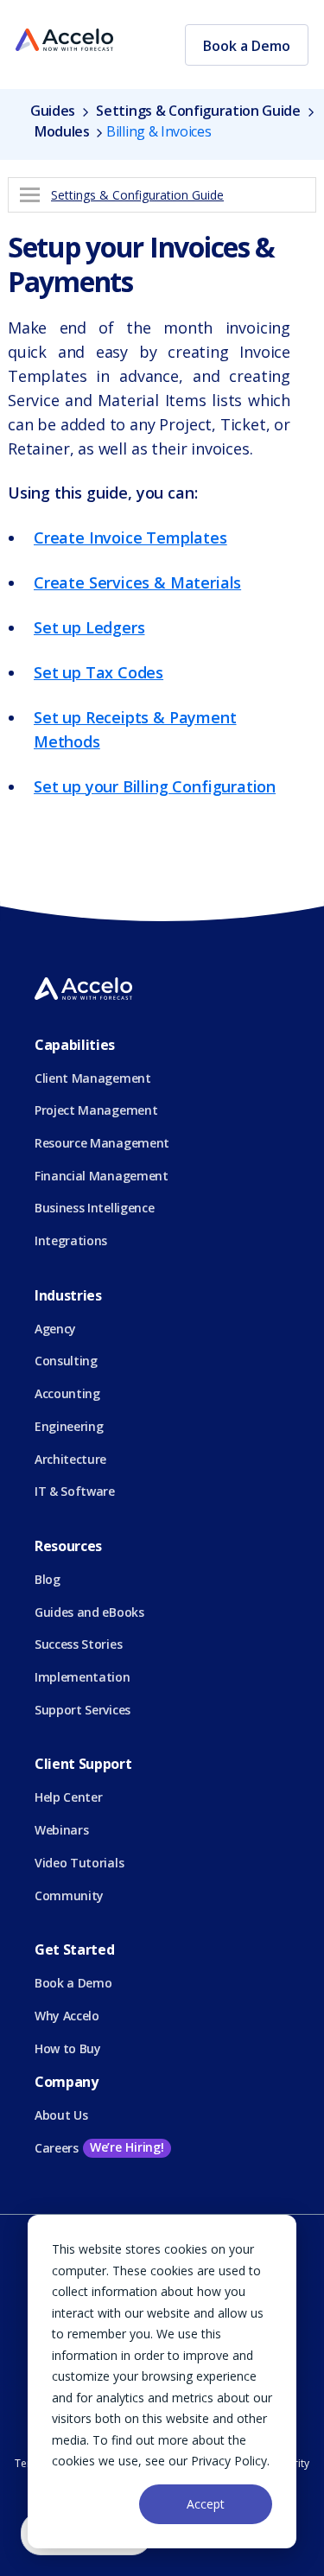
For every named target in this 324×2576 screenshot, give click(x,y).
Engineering (69, 1426)
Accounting (67, 1393)
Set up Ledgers (89, 627)
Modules (62, 131)
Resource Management (102, 1143)
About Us (61, 2115)
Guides (54, 111)
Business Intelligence (94, 1208)
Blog (48, 1579)
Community (69, 1895)
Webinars (61, 1830)
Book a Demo (247, 46)
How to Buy (68, 2048)
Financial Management (102, 1176)
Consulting (66, 1361)
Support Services (83, 1710)
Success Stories (78, 1644)
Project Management (96, 1110)
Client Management (93, 1078)
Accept (206, 2504)
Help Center (68, 1797)
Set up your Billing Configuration (155, 786)
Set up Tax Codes (98, 672)
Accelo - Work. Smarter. (64, 41)
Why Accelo (67, 2016)
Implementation (83, 1677)
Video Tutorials (79, 1863)
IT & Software (75, 1491)
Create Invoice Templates (130, 537)
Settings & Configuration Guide (198, 111)
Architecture (70, 1459)
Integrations (71, 1240)
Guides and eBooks (89, 1612)
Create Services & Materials (137, 582)
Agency (55, 1329)
